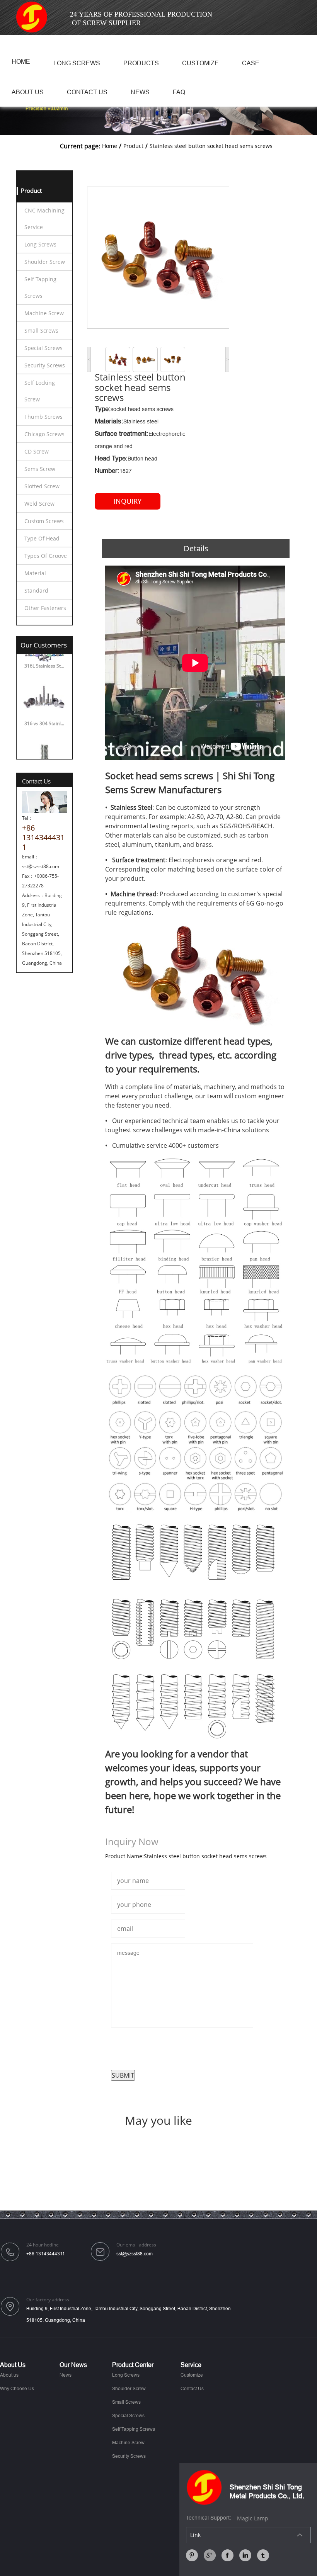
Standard (36, 590)
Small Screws (41, 330)
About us (28, 92)
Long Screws (77, 63)
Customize (200, 63)
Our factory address (48, 2300)
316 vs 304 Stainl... (44, 707)
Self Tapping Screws (40, 287)
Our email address (136, 2245)
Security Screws (45, 365)
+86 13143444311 (46, 2254)
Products (141, 63)
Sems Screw (40, 469)
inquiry (128, 501)
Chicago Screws (44, 434)
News (140, 92)
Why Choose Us (17, 2389)
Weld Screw (39, 504)
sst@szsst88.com (135, 2254)
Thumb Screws (43, 417)
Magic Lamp (253, 2518)
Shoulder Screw (45, 262)
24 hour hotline (43, 2245)
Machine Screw (44, 313)
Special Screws (43, 348)
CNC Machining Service (44, 219)
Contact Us (87, 92)
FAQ (179, 92)
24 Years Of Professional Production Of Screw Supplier (141, 19)
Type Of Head (42, 538)
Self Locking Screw (40, 391)
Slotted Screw (42, 486)
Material (35, 573)
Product (133, 146)
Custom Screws (44, 521)
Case (251, 63)
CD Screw (37, 451)
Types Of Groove (46, 556)
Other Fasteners (45, 608)
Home (21, 62)
